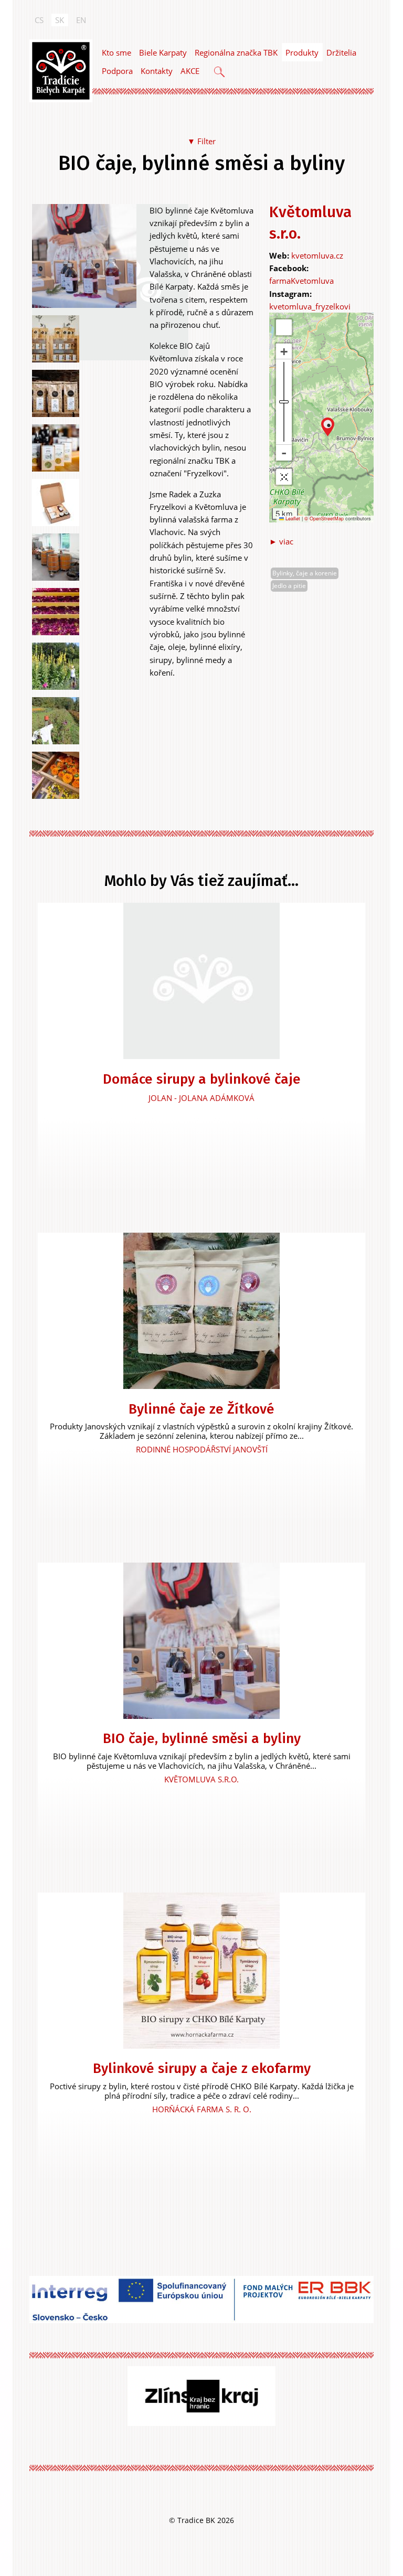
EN (81, 20)
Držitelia (341, 52)
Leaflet (292, 519)
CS (39, 20)
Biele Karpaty (163, 52)
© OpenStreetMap (325, 519)
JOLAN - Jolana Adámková (201, 1098)
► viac (281, 541)
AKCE (190, 71)
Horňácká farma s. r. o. (202, 2109)
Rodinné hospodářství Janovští (202, 1449)
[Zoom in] (284, 351)
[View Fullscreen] (284, 327)
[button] (328, 427)
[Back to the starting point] (284, 477)
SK (60, 20)
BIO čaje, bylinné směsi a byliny (202, 1739)
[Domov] (61, 71)
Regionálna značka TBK (236, 52)
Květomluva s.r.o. (201, 1779)
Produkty (302, 52)
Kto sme (116, 52)
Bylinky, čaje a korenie (305, 573)
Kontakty (157, 71)
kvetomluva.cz (317, 255)
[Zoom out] (284, 453)
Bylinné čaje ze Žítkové (201, 1409)
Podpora (117, 71)
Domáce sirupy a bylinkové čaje (202, 1079)
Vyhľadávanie (220, 73)
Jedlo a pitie (289, 586)
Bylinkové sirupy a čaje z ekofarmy (202, 2069)
